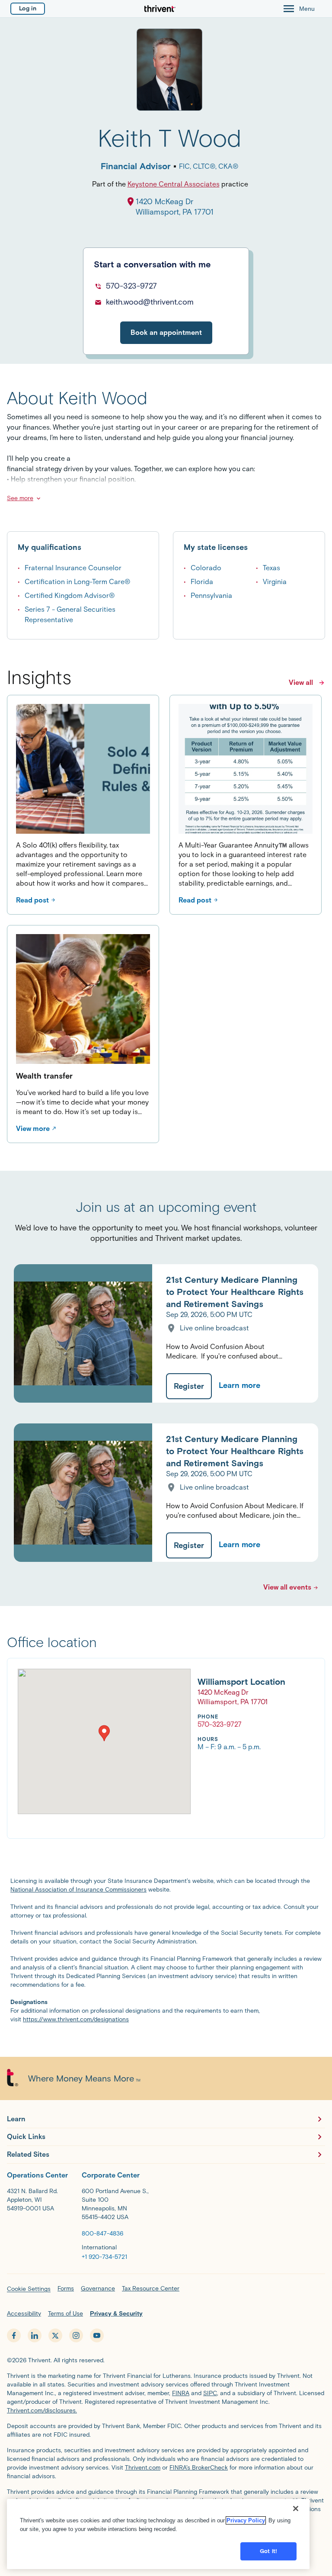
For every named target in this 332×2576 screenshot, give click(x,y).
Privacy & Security (116, 2314)
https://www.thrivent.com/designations (76, 2019)
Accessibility (24, 2314)
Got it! (268, 2551)
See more (20, 498)
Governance (98, 2289)
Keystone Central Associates (174, 184)
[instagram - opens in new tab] (76, 2335)
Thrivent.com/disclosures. (42, 2411)
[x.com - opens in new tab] (55, 2335)
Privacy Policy (246, 2520)
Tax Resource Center (151, 2289)
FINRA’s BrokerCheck (199, 2468)
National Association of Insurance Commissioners (78, 1890)
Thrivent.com (143, 2468)
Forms (66, 2289)
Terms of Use (65, 2314)
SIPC (210, 2393)
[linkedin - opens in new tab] (35, 2335)
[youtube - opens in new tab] (97, 2335)
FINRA (181, 2393)
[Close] (296, 2509)
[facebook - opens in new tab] (14, 2335)
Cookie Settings (29, 2289)
